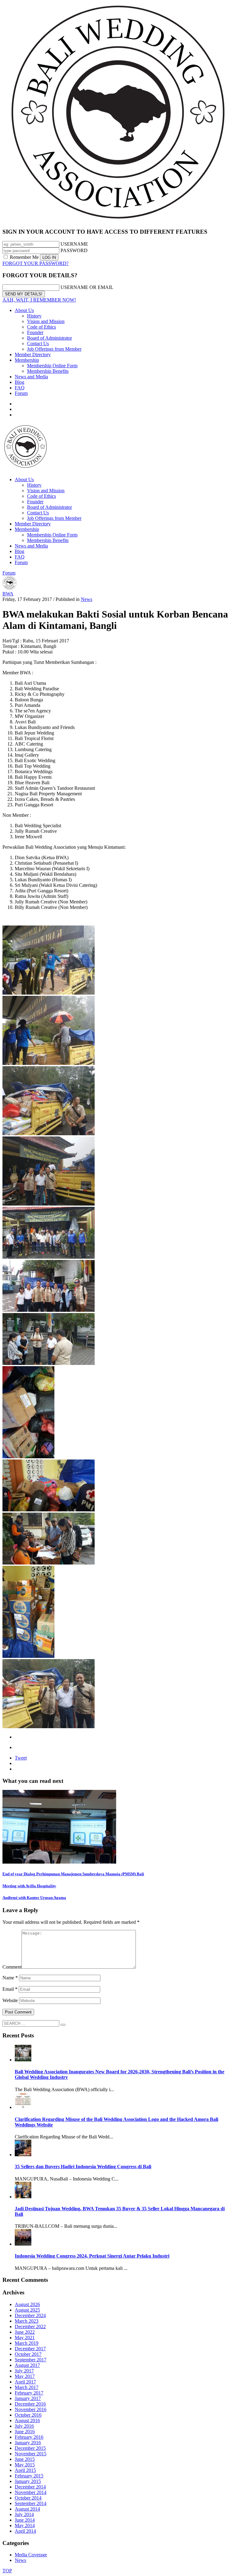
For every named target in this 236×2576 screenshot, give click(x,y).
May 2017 (25, 2376)
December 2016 (30, 2404)
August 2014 (27, 2509)
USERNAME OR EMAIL (87, 287)
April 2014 (25, 2531)
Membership (27, 360)
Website (10, 2000)
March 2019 (27, 2343)
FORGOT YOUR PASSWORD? (35, 263)
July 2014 (24, 2514)
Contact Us (38, 343)
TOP (7, 2571)
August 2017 (27, 2365)
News (87, 599)
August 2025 (27, 2310)
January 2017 (28, 2398)
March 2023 (27, 2321)
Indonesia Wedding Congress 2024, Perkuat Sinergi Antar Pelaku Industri (92, 2256)
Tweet (21, 1758)
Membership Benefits (48, 371)
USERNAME (74, 244)
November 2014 (31, 2492)
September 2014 (31, 2503)
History (34, 316)
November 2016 (31, 2409)
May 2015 (25, 2465)
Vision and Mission (46, 321)
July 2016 (24, 2426)
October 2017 (28, 2354)
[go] (63, 2025)
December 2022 (30, 2327)
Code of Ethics (41, 327)
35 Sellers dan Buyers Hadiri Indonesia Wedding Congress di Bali (83, 2167)
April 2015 (25, 2470)
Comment (12, 1967)
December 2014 (30, 2487)
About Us (24, 310)
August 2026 (27, 2304)
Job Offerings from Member (54, 349)
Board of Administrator (49, 338)
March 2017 (27, 2387)
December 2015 (30, 2448)
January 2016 (28, 2443)
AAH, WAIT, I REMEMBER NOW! (39, 300)
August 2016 (27, 2420)
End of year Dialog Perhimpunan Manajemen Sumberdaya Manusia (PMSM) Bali (73, 1874)
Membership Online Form (52, 366)
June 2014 (25, 2520)
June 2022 (25, 2332)
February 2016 (29, 2437)
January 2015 (28, 2481)
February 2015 (29, 2476)
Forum (21, 393)
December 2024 (30, 2315)
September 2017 (31, 2360)
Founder (35, 332)
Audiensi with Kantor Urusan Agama (34, 1898)
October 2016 (28, 2415)
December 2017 (30, 2349)
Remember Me (24, 257)
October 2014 (28, 2498)
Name (10, 1978)
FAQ (20, 388)
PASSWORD (74, 250)
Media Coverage (31, 2555)
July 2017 (24, 2371)
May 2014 (25, 2525)
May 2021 (25, 2338)
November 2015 (31, 2454)
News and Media (31, 377)
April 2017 (25, 2382)
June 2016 (25, 2432)
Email (10, 1989)
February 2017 (29, 2393)
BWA (8, 594)
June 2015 (25, 2459)
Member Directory (33, 355)
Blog (20, 382)
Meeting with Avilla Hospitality (29, 1886)
